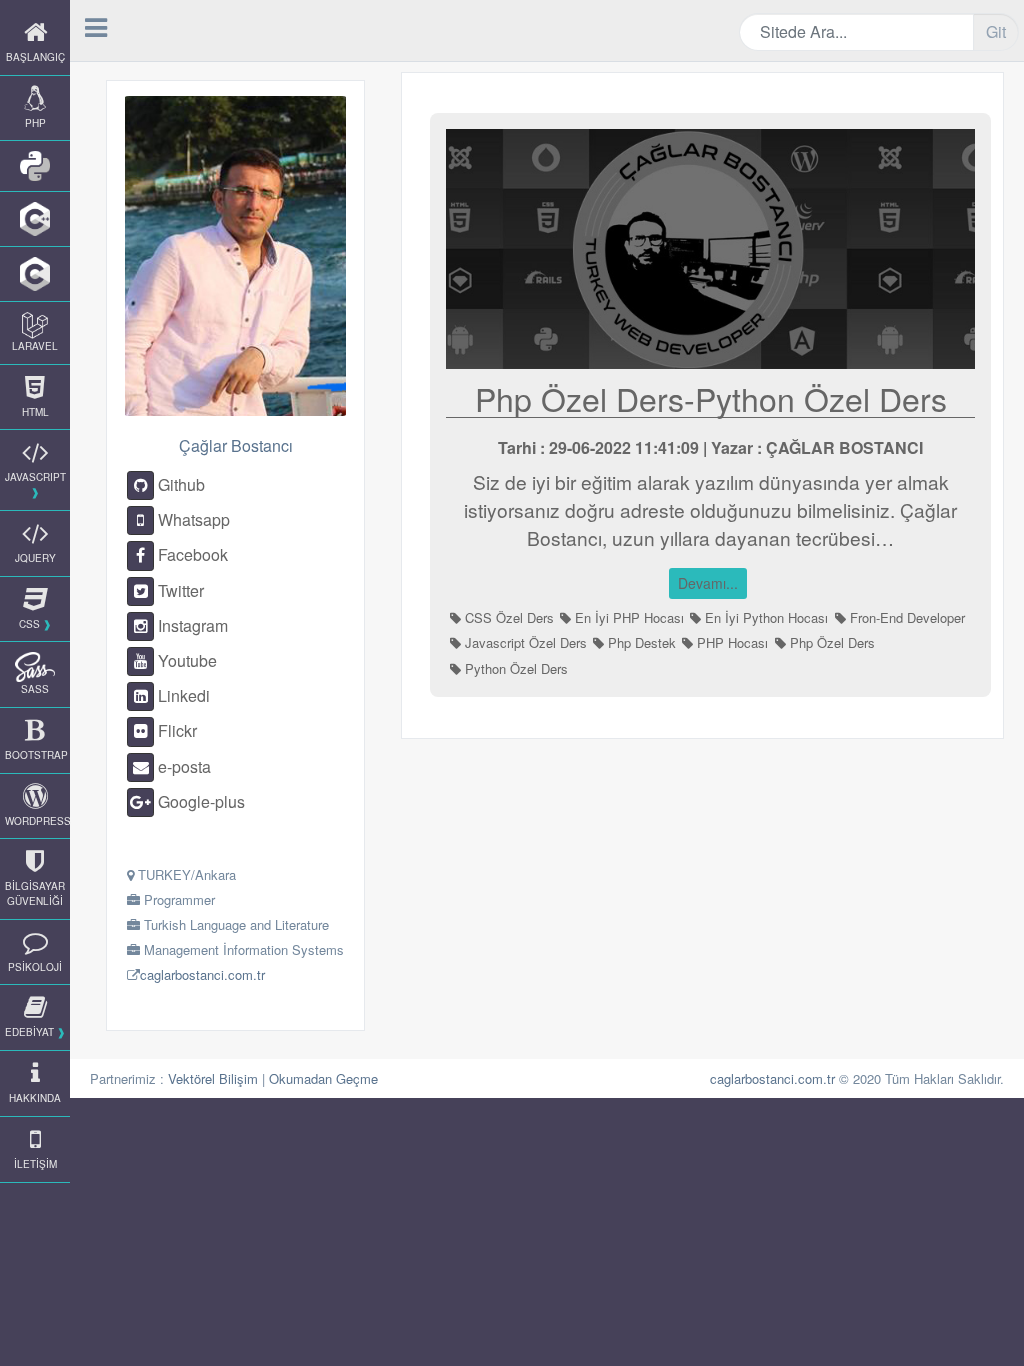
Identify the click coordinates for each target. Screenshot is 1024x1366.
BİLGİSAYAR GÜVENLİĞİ (35, 893)
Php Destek (640, 642)
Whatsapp (192, 519)
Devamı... (708, 583)
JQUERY (35, 558)
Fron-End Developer (905, 617)
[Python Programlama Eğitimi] (35, 166)
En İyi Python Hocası (764, 617)
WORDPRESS (37, 821)
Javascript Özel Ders (524, 642)
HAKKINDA (35, 1098)
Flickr (175, 730)
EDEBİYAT (29, 1032)
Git (996, 31)
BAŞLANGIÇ (35, 57)
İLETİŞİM (35, 1164)
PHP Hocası (730, 642)
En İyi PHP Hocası (627, 617)
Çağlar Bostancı (236, 445)
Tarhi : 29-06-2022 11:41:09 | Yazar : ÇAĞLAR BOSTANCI (710, 447)
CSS (29, 624)
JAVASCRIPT (35, 477)
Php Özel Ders (830, 642)
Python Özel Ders (514, 668)
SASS (35, 689)
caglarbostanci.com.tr (202, 974)
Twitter (179, 590)
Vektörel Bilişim (213, 1078)
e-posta (182, 766)
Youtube (185, 660)
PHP (35, 123)
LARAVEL (35, 346)
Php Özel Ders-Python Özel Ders (711, 398)
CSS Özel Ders (507, 617)
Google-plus (199, 801)
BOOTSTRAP (36, 755)
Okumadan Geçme (323, 1078)
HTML (35, 412)
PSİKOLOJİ (35, 967)
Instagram (191, 625)
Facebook (191, 554)
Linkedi (182, 695)
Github (179, 484)
